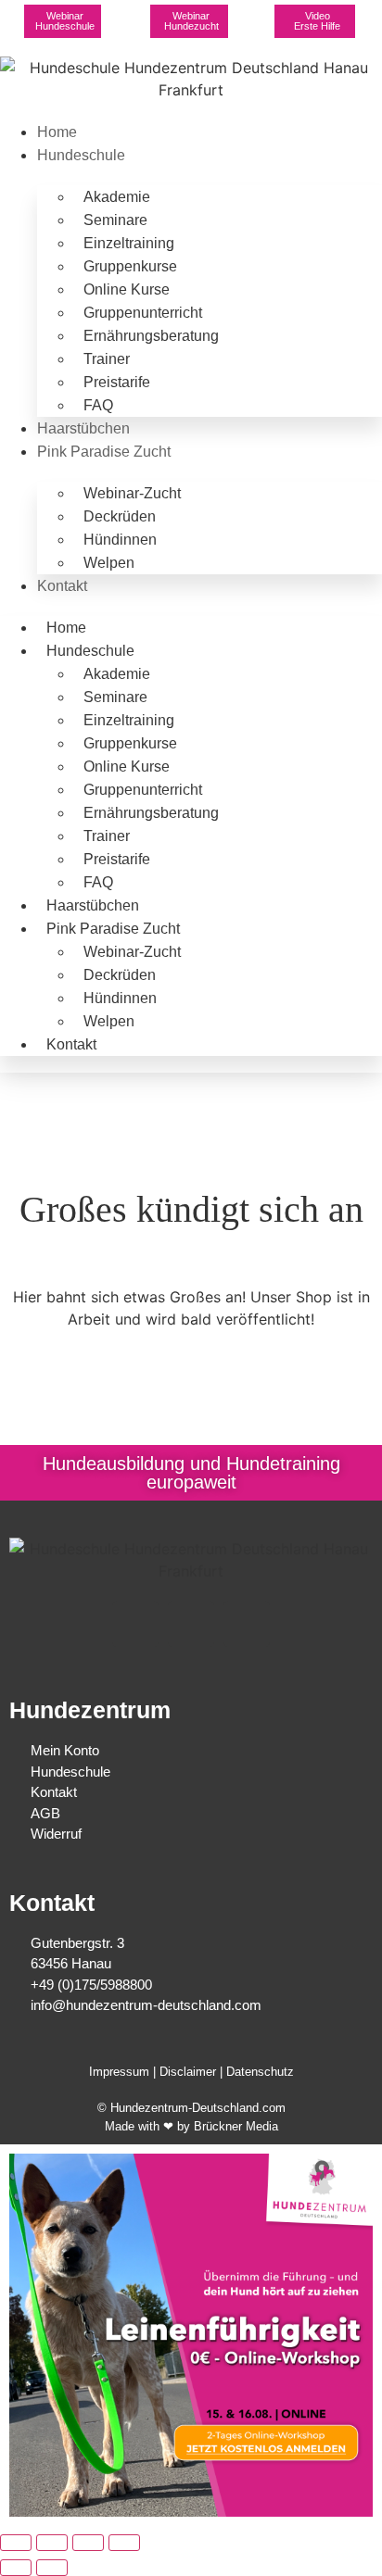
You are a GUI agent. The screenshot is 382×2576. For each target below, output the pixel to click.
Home (57, 132)
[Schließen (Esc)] (124, 2543)
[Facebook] (135, 1624)
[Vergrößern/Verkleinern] (16, 2543)
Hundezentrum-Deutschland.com (198, 2108)
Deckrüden (120, 516)
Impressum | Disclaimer (153, 2072)
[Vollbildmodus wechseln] (52, 2543)
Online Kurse (127, 289)
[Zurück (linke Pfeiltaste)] (16, 2568)
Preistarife (117, 382)
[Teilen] (88, 2543)
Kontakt (62, 586)
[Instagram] (191, 1624)
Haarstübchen (83, 428)
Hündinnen (120, 540)
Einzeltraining (129, 243)
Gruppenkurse (130, 266)
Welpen (109, 563)
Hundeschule (81, 155)
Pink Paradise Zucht (104, 452)
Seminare (115, 220)
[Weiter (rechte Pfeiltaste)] (52, 2568)
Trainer (107, 359)
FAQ (98, 405)
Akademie (117, 197)
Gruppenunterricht (143, 313)
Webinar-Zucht (132, 493)
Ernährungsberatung (151, 336)
